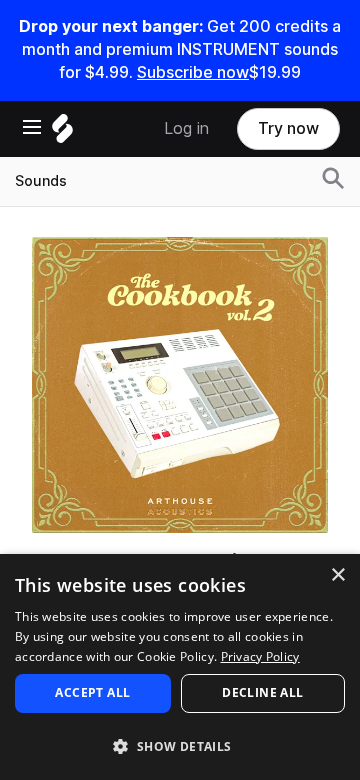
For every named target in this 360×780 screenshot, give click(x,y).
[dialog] (180, 667)
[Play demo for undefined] (180, 385)
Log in (186, 128)
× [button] (337, 575)
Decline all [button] (262, 692)
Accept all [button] (92, 692)
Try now (288, 128)
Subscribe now (193, 72)
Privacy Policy (260, 656)
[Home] (62, 133)
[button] (180, 745)
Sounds (41, 181)
